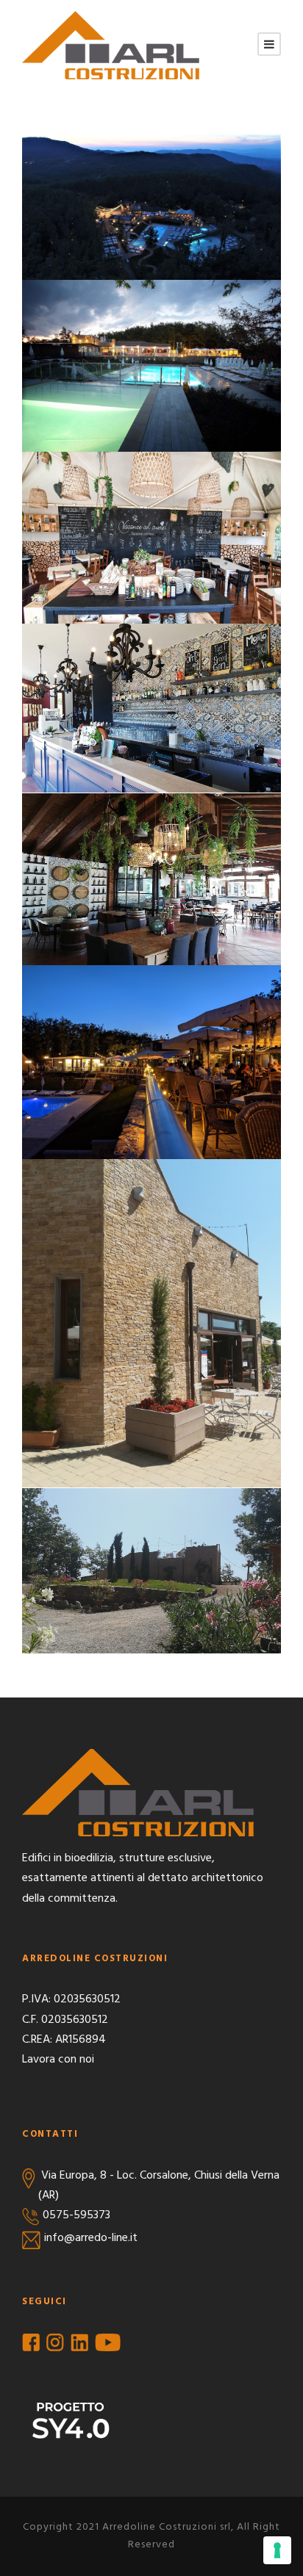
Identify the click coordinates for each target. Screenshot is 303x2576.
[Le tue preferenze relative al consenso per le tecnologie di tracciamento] (277, 2550)
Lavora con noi (58, 2060)
